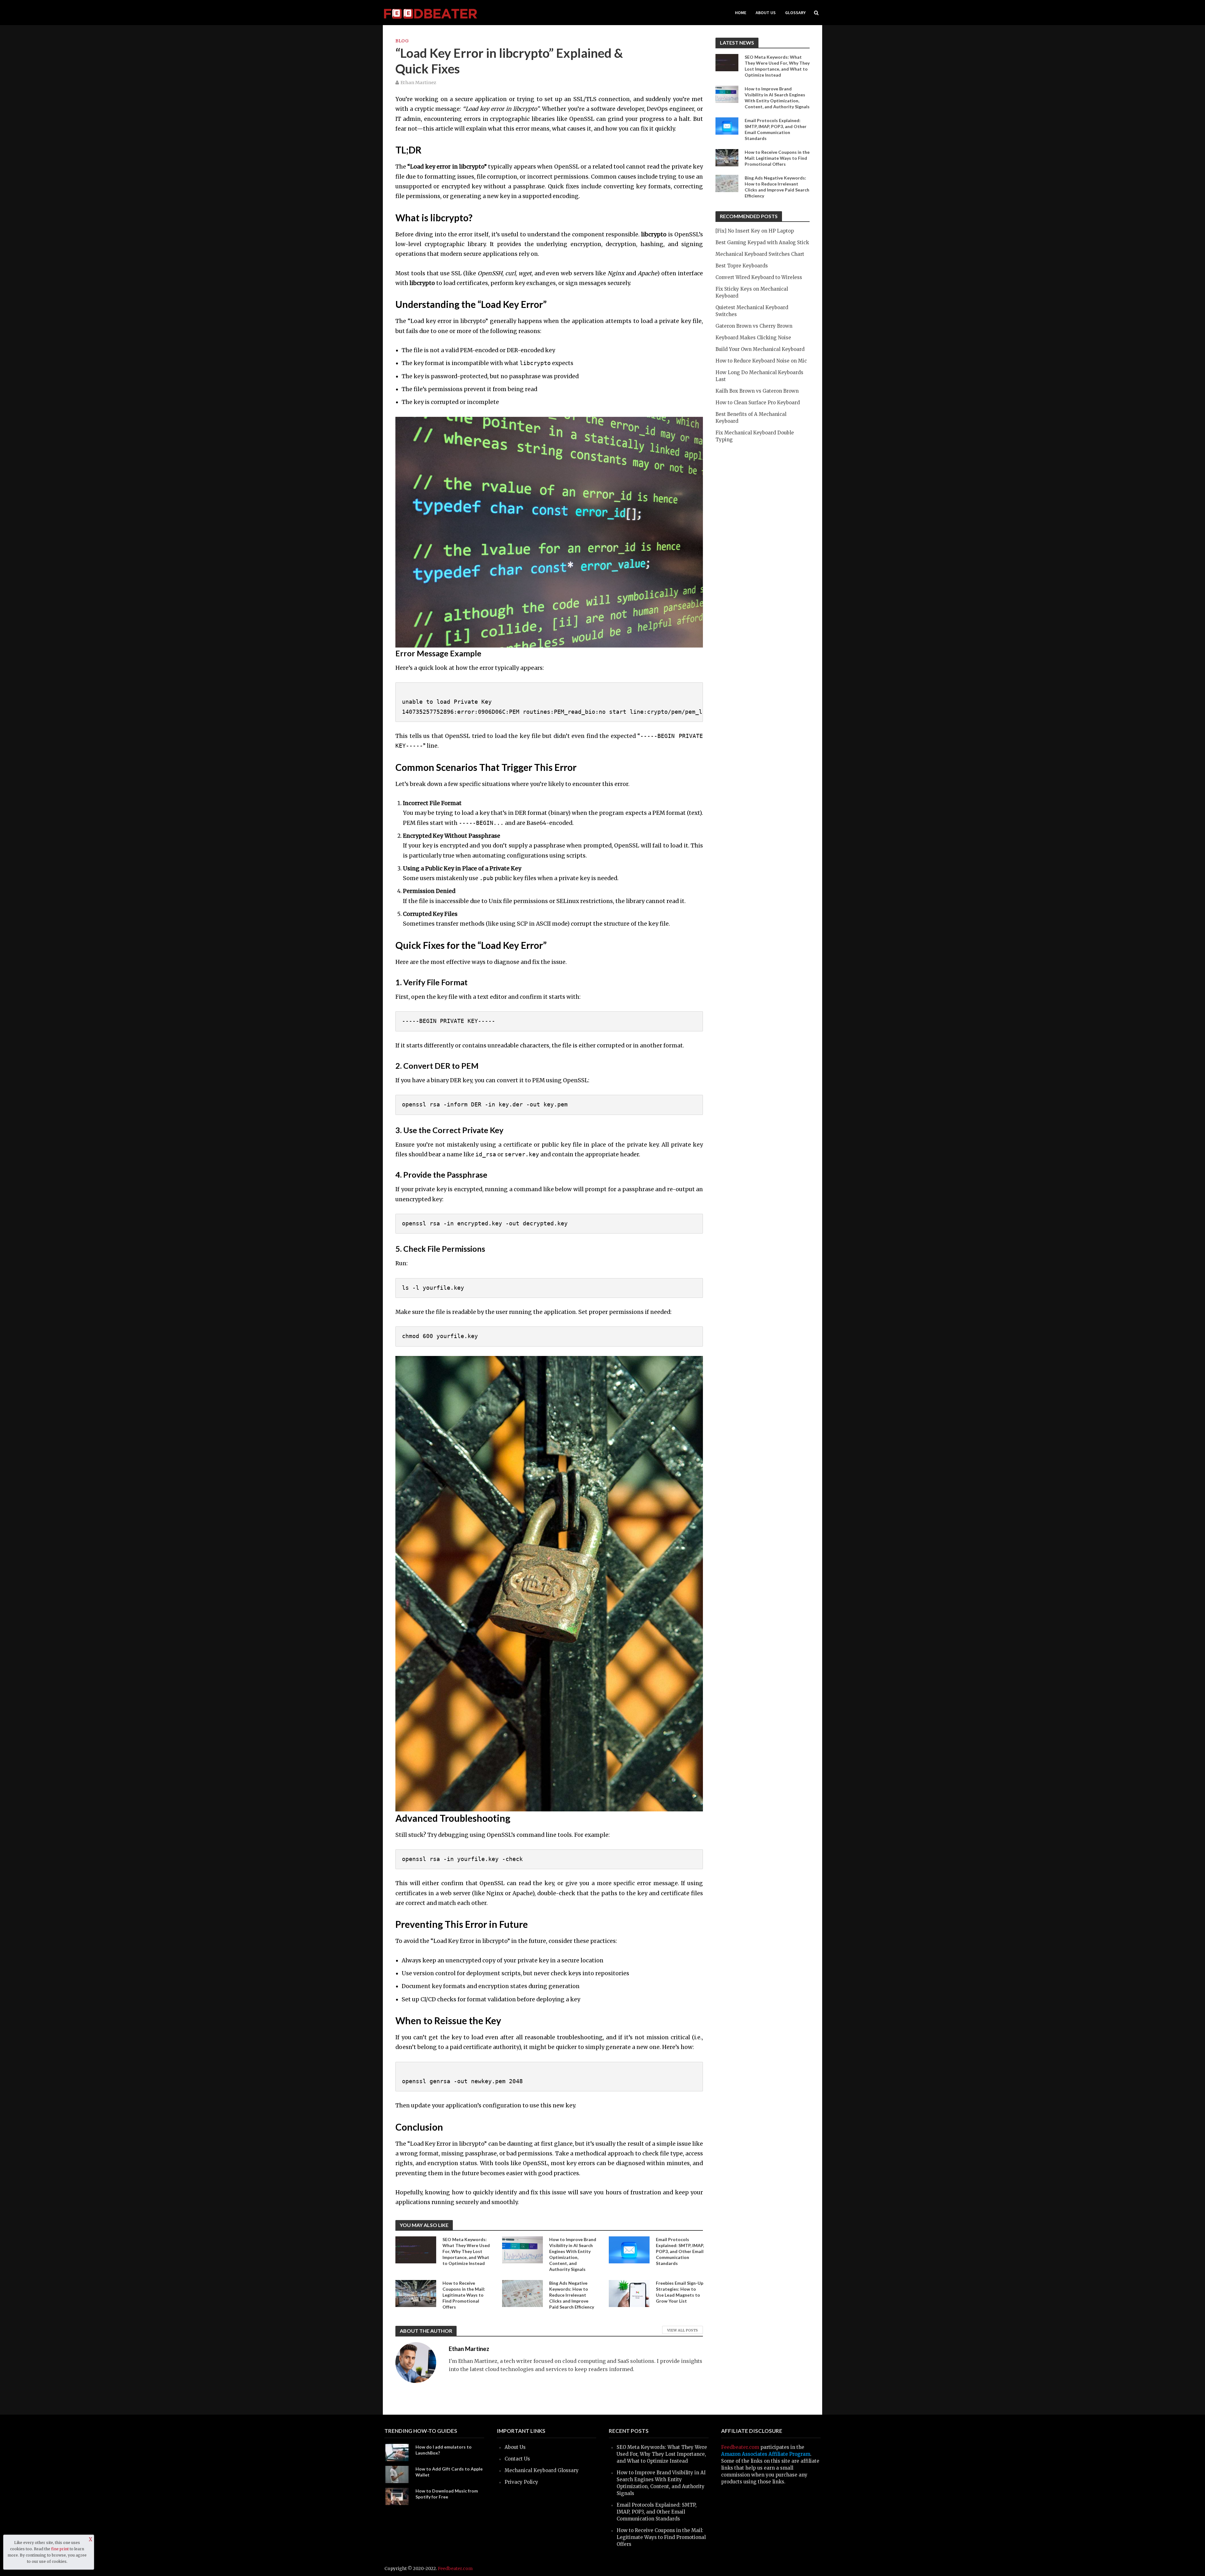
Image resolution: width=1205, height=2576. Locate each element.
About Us (766, 13)
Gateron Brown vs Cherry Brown (754, 326)
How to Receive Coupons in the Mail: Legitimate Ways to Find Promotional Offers (464, 2295)
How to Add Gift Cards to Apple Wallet (449, 2472)
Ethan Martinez (418, 83)
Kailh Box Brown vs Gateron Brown (757, 391)
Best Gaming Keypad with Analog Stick (762, 242)
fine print (60, 2549)
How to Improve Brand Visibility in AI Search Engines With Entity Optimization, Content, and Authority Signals (573, 2254)
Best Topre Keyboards (742, 266)
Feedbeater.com (740, 2447)
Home (741, 13)
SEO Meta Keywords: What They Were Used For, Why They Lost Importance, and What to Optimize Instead (466, 2251)
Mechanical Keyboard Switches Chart (760, 254)
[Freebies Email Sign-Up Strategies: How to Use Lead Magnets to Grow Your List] (629, 2293)
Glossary (795, 13)
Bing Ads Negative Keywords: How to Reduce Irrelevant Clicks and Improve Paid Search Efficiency (572, 2295)
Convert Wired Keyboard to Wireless (759, 277)
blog (402, 41)
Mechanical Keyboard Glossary (542, 2470)
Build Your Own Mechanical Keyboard (760, 349)
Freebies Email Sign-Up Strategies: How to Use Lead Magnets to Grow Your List (680, 2292)
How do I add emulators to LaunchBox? (444, 2450)
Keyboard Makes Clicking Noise (753, 338)
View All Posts (683, 2330)
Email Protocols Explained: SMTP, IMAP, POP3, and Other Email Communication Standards (680, 2251)
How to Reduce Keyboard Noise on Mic (761, 361)
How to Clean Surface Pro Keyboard (758, 403)
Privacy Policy (521, 2482)
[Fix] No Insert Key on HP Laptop (755, 231)
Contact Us (517, 2459)
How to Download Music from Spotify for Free (447, 2494)
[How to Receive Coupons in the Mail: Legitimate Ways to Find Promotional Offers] (416, 2293)
